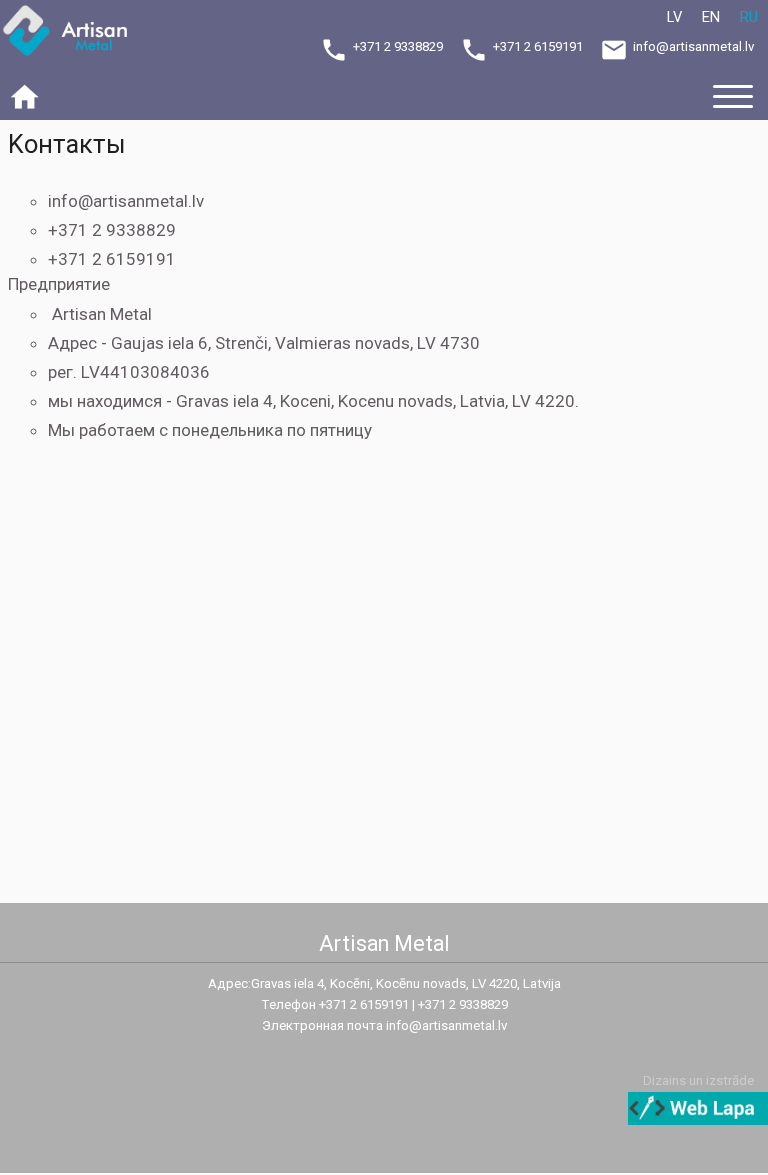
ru (749, 17)
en (711, 17)
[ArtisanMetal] (75, 33)
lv (674, 17)
